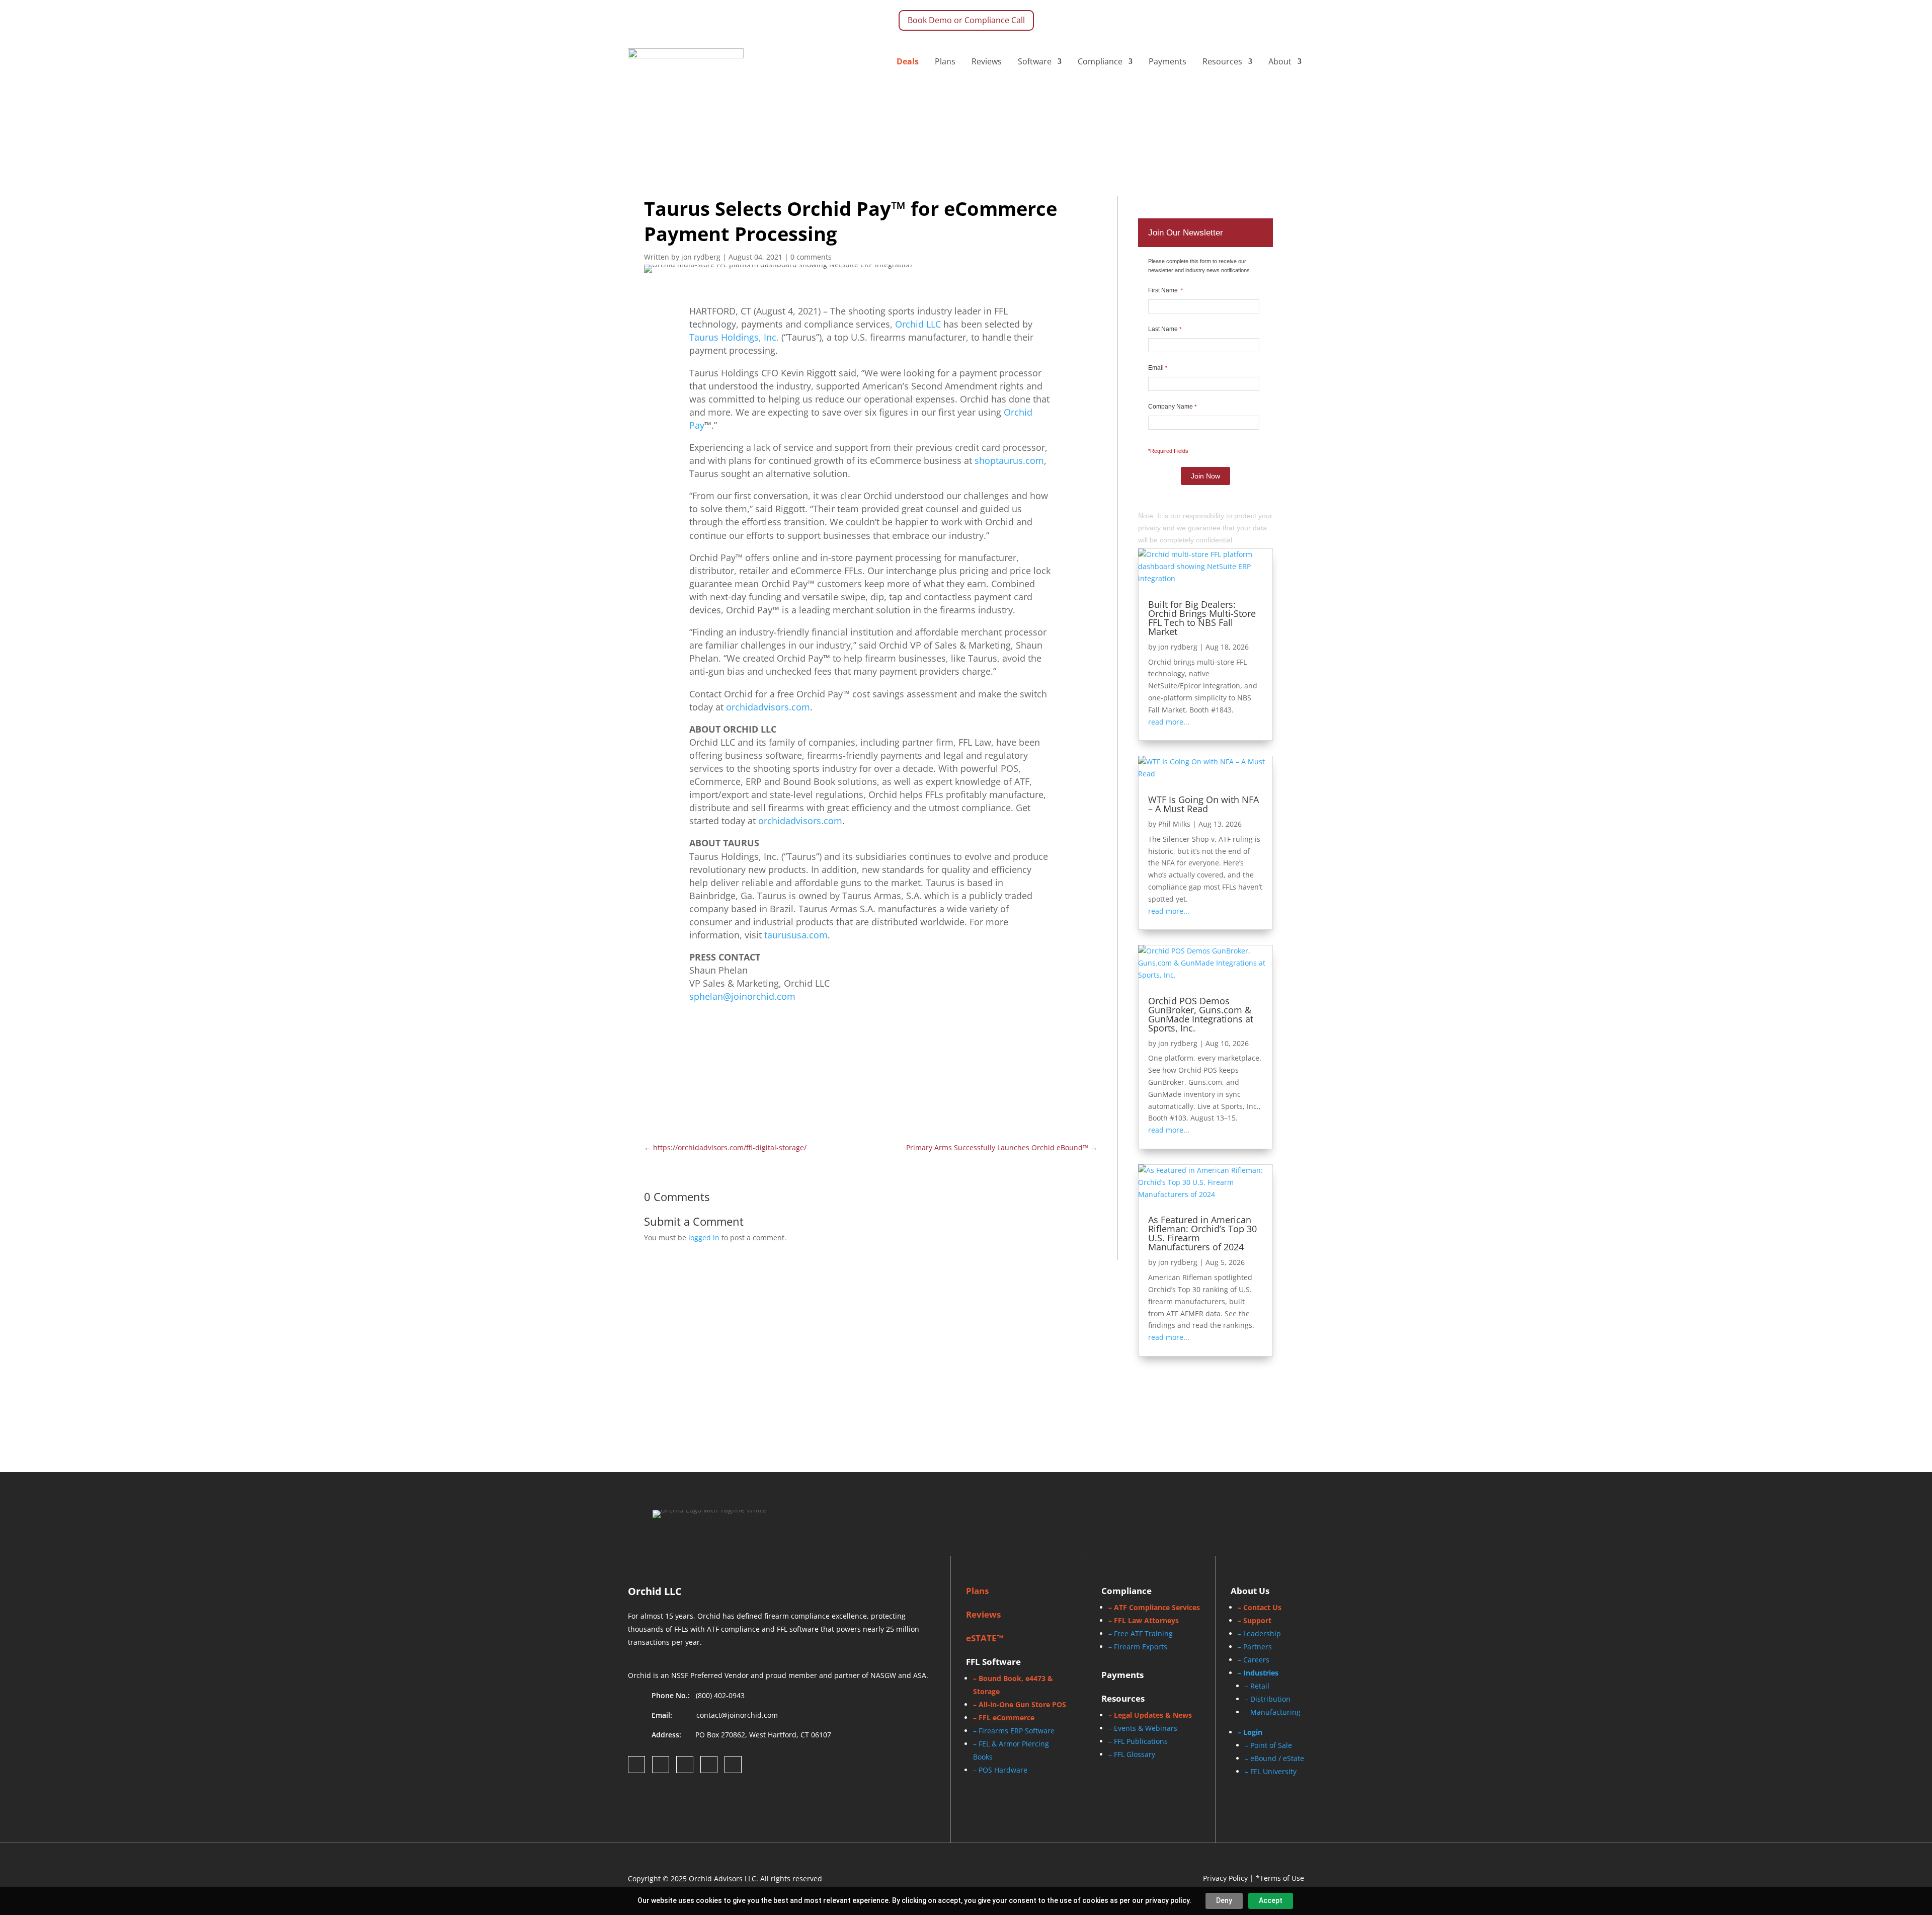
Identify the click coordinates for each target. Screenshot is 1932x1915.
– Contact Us (1260, 1607)
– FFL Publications (1138, 1741)
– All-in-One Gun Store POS (1020, 1704)
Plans (945, 61)
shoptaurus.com (1009, 460)
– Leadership (1259, 1633)
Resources (1222, 61)
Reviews (987, 61)
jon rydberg (1178, 647)
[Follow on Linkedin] (685, 1765)
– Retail (1257, 1686)
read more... (1169, 722)
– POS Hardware (1000, 1770)
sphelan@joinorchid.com (742, 996)
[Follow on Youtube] (733, 1765)
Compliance (1100, 61)
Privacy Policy (1225, 1878)
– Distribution (1268, 1699)
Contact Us (991, 1057)
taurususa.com (796, 935)
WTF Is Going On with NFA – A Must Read (1203, 804)
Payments (1168, 61)
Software (1035, 61)
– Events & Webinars (1143, 1728)
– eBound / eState (1274, 1758)
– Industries (1258, 1673)
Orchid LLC (918, 324)
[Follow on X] (709, 1765)
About (1280, 61)
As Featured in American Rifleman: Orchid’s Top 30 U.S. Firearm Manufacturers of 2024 (1202, 1233)
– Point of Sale (1268, 1745)
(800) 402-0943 (720, 1695)
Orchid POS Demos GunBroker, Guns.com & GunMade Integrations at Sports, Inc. (1201, 1014)
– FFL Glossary (1132, 1754)
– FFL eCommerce (1004, 1718)
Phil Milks (1174, 824)
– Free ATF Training (1141, 1633)
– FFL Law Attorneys (1144, 1620)
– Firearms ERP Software (1014, 1731)
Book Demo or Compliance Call (966, 20)
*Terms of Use (1280, 1878)
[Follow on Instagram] (661, 1765)
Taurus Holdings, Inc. (734, 337)
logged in (704, 1238)
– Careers (1254, 1660)
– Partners (1255, 1647)
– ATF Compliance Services (1154, 1607)
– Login (1250, 1732)
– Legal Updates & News (1150, 1715)
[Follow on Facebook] (636, 1765)
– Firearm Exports (1138, 1647)
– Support (1255, 1620)
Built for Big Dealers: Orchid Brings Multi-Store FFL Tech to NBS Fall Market (1202, 618)
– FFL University (1271, 1771)
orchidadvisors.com (768, 707)
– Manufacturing (1273, 1712)
